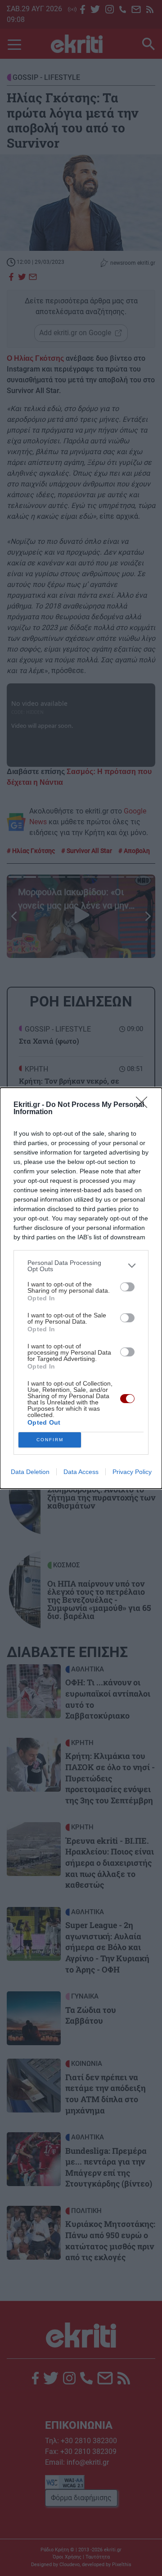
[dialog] (81, 1288)
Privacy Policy (132, 1472)
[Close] (144, 1105)
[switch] (127, 1287)
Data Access (81, 1472)
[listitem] (81, 1266)
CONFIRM (50, 1440)
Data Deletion (30, 1472)
